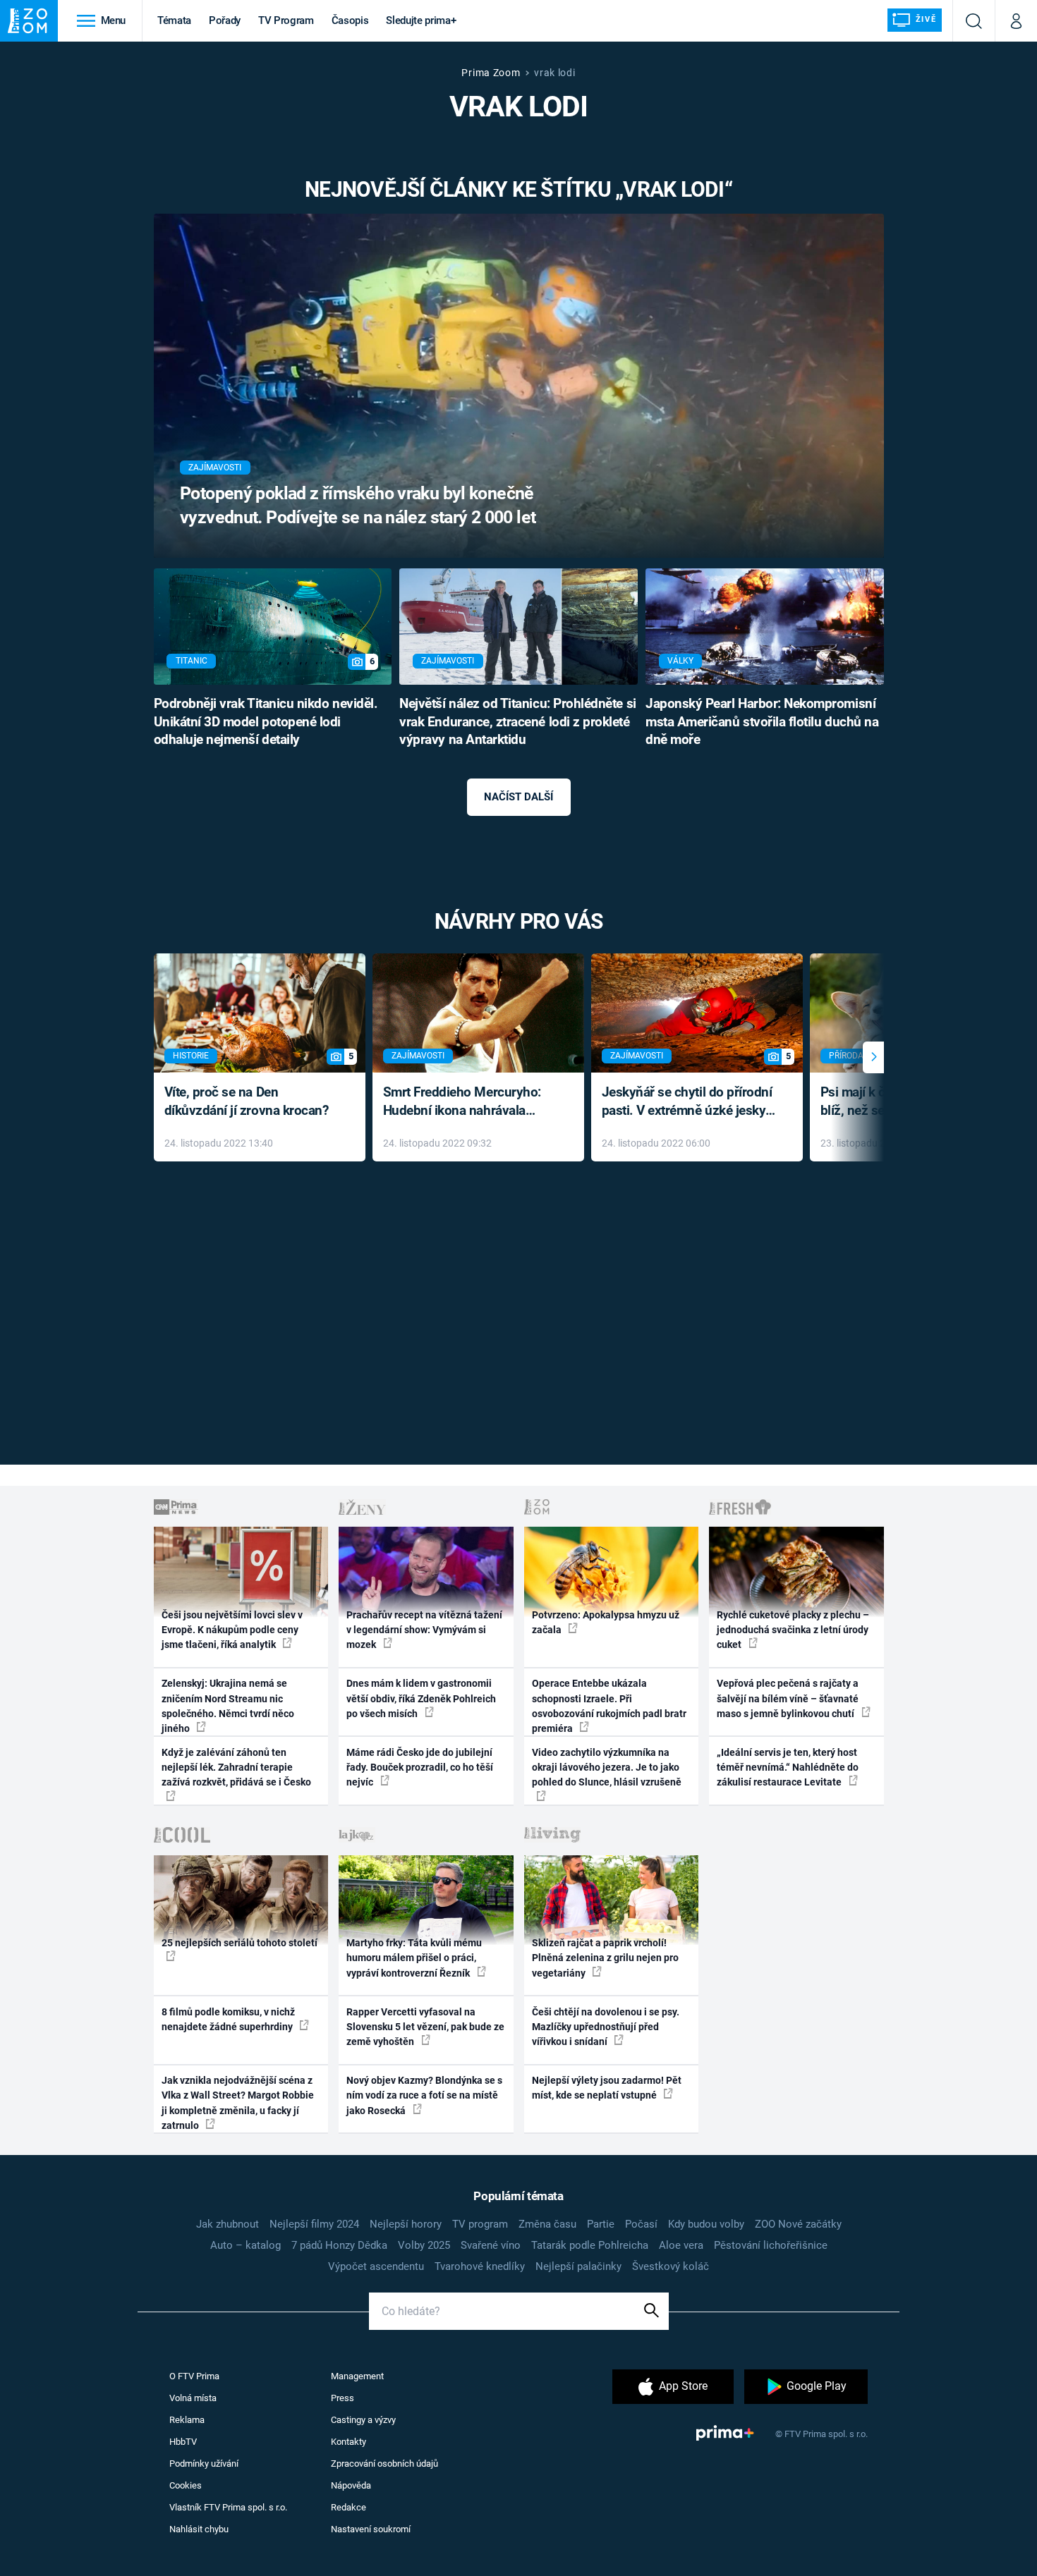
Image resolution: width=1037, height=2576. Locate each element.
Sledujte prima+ (421, 20)
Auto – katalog (245, 2245)
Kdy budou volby (706, 2224)
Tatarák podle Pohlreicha (590, 2245)
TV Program (286, 20)
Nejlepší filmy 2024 (314, 2224)
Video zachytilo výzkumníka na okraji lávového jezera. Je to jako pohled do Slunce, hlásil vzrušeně (607, 1768)
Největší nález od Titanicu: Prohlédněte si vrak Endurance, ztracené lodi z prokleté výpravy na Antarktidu (517, 722)
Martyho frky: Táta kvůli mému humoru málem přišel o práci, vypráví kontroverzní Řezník (414, 1958)
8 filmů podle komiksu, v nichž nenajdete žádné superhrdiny (228, 2019)
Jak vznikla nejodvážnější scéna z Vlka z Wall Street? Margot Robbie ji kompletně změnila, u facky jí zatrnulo (238, 2103)
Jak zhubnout (228, 2224)
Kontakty (348, 2442)
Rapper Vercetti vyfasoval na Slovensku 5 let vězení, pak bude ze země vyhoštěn (425, 2027)
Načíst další (518, 797)
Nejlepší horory (406, 2224)
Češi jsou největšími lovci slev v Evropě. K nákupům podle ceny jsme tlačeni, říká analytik (232, 1630)
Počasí (641, 2224)
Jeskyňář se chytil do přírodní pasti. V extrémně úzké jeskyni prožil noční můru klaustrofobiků (689, 1103)
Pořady (225, 20)
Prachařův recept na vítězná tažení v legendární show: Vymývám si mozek (424, 1630)
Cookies (186, 2485)
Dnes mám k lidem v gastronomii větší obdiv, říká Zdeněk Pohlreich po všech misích (421, 1698)
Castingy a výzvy (363, 2420)
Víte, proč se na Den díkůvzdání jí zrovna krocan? (247, 1101)
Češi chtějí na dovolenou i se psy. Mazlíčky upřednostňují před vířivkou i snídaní (606, 2027)
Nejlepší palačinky (578, 2266)
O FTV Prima (194, 2376)
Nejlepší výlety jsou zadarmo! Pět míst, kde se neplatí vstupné (607, 2088)
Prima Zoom (491, 73)
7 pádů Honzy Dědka (339, 2245)
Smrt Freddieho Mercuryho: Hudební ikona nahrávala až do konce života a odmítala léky (468, 1103)
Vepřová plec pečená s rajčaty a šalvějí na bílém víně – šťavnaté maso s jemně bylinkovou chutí (788, 1698)
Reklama (187, 2420)
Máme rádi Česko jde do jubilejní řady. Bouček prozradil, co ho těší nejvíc (420, 1768)
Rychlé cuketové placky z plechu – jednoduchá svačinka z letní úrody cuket (793, 1630)
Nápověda (351, 2485)
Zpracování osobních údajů (384, 2464)
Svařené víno (491, 2245)
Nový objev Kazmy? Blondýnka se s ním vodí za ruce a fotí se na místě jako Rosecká (424, 2095)
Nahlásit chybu (199, 2529)
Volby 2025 (424, 2245)
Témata (174, 20)
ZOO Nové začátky (798, 2224)
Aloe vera (681, 2245)
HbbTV (183, 2442)
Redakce (348, 2507)
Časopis (350, 20)
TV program (480, 2224)
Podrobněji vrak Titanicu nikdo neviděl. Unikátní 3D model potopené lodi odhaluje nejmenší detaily (266, 722)
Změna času (547, 2224)
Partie (601, 2224)
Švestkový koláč (671, 2266)
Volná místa (193, 2398)
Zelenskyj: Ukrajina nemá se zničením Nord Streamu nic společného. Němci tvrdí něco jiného (228, 1706)
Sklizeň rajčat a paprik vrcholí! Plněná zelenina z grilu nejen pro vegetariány (605, 1958)
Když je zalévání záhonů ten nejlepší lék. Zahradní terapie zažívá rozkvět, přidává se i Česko (236, 1768)
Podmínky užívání (204, 2464)
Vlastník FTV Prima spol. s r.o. (228, 2507)
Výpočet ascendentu (376, 2266)
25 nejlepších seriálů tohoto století (239, 1943)
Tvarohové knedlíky (480, 2266)
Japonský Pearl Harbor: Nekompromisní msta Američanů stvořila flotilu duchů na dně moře (762, 722)
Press (342, 2398)
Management (357, 2376)
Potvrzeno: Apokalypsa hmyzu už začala (606, 1622)
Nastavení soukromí (371, 2529)
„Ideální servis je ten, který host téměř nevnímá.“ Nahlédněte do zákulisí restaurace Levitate (788, 1768)
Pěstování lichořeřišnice (771, 2245)
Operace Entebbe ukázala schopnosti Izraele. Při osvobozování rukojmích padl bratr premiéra (609, 1706)
